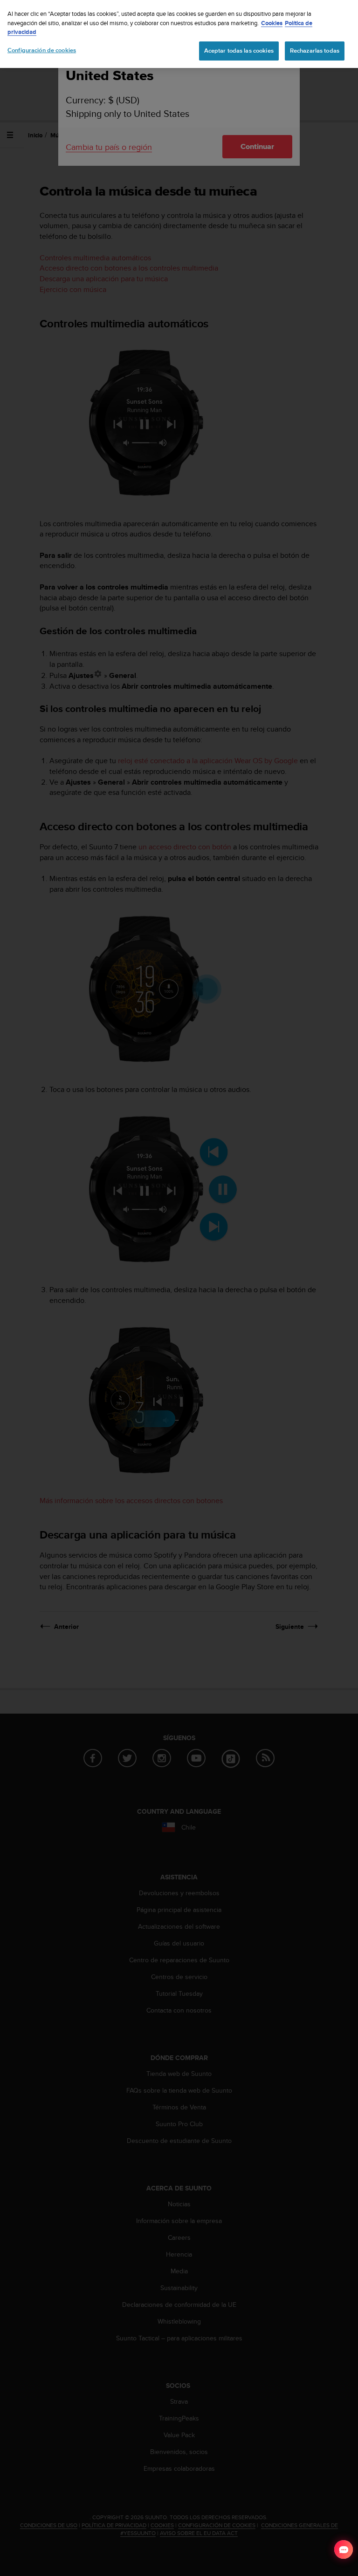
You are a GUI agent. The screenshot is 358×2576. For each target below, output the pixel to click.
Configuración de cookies (42, 50)
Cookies (272, 23)
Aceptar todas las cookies (239, 51)
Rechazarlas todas (315, 51)
